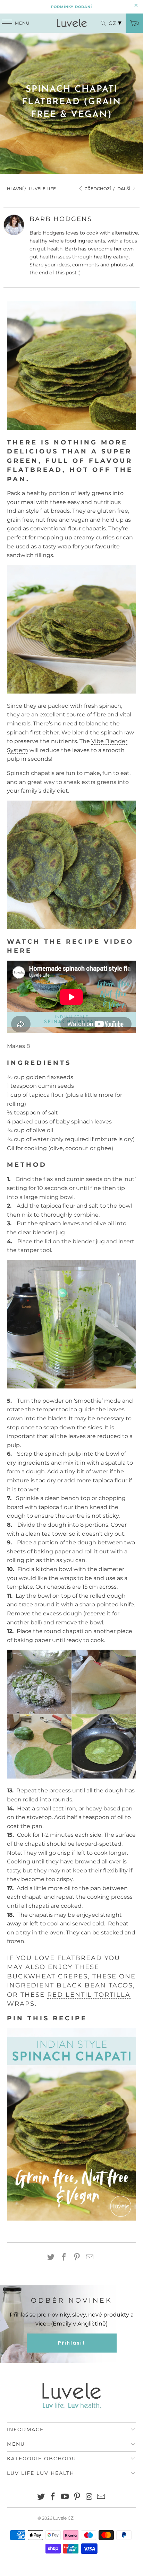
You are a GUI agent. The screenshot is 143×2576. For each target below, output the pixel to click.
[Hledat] (100, 23)
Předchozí (97, 189)
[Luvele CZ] (71, 23)
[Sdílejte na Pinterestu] (77, 2258)
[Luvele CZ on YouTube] (65, 2497)
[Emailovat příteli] (90, 2258)
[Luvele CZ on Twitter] (41, 2497)
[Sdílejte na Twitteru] (51, 2258)
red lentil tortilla (89, 1995)
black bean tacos (95, 1985)
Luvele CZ (63, 2518)
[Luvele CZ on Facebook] (53, 2497)
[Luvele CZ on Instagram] (89, 2497)
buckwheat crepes (47, 1976)
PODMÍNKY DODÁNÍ (71, 7)
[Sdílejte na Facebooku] (64, 2258)
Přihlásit (72, 2343)
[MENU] (4, 23)
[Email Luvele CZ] (101, 2497)
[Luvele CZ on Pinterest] (77, 2497)
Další (124, 189)
